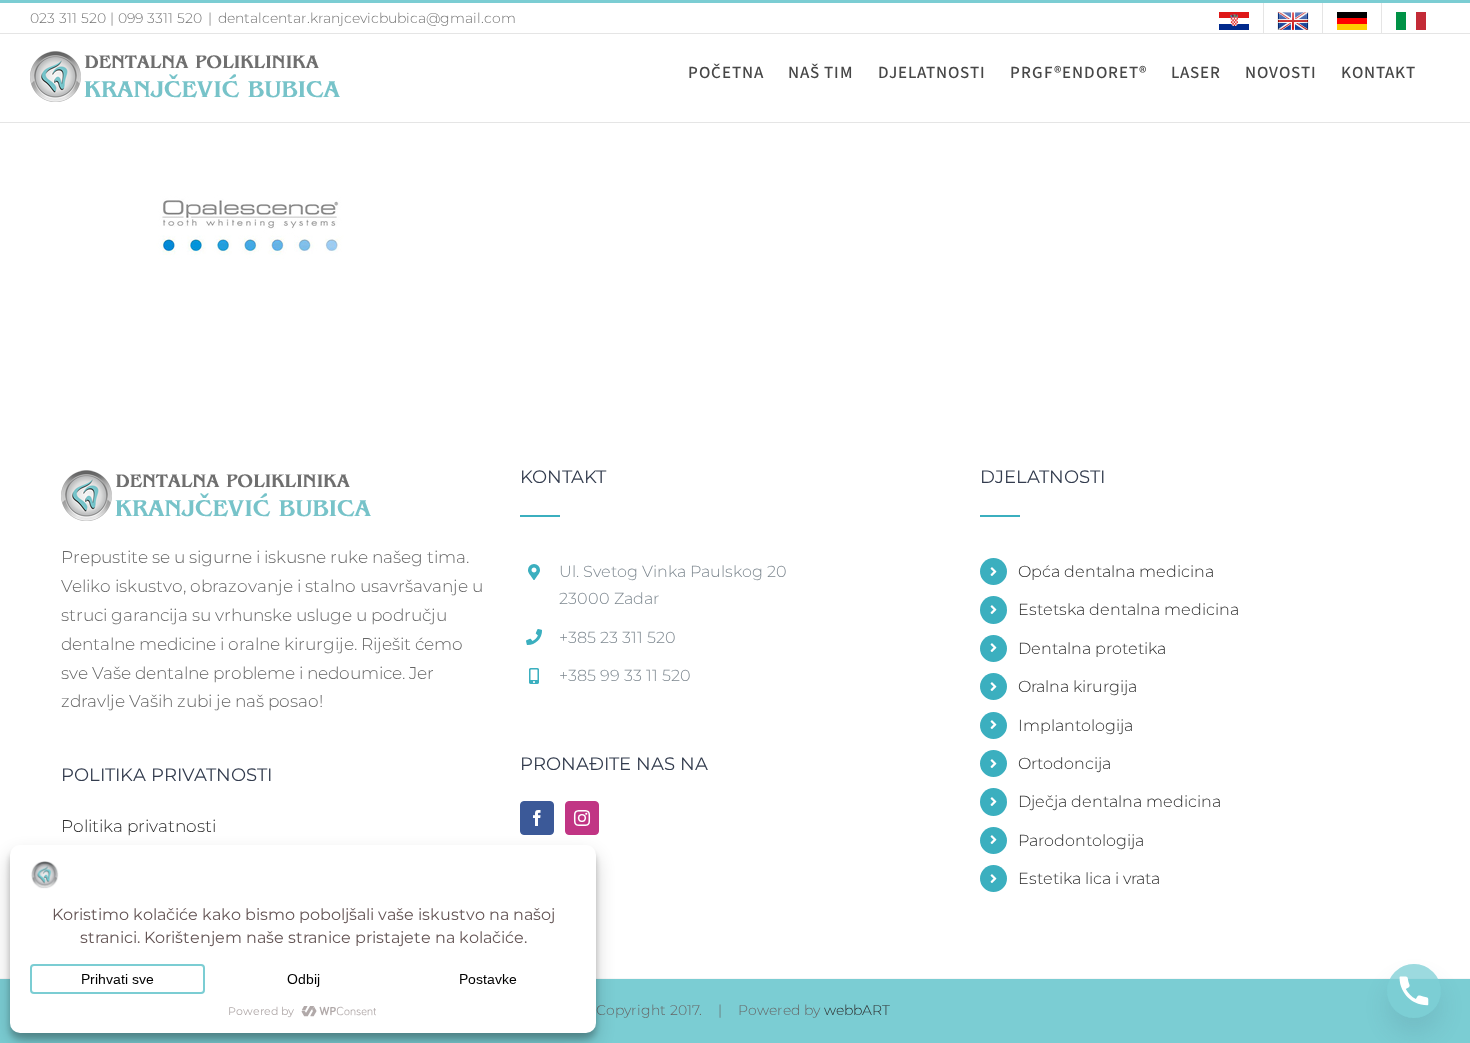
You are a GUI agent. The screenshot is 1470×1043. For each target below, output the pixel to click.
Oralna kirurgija (1077, 686)
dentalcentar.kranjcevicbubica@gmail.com (367, 18)
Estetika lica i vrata (1089, 878)
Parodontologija (1081, 840)
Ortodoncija (1064, 763)
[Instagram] (582, 818)
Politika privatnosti (138, 826)
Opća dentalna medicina (1116, 571)
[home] (216, 482)
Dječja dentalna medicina (1119, 801)
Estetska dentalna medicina (1128, 609)
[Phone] (1414, 991)
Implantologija (1075, 725)
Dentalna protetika (1092, 648)
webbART (857, 1010)
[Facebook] (537, 818)
